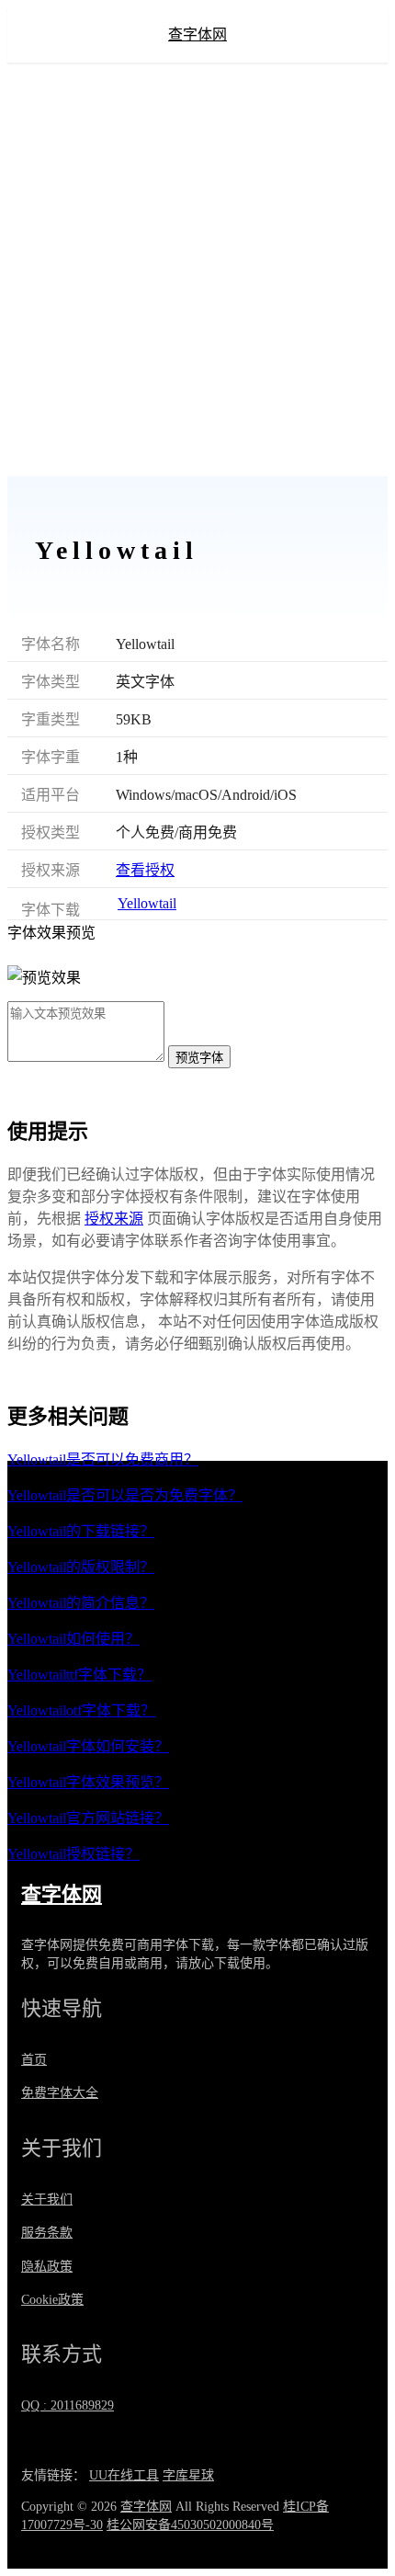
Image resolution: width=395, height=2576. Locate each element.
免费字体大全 (60, 2093)
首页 (34, 2060)
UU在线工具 (124, 2475)
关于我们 (47, 2200)
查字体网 (197, 34)
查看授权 (145, 870)
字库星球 (188, 2475)
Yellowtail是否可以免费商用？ (103, 1459)
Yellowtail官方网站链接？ (88, 1818)
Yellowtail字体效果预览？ (88, 1782)
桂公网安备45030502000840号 (190, 2525)
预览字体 (199, 1058)
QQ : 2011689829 (68, 2405)
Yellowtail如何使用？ (73, 1639)
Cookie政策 (52, 2300)
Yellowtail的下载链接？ (81, 1531)
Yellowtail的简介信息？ (81, 1603)
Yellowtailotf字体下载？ (81, 1710)
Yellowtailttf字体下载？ (79, 1675)
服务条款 (47, 2233)
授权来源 (114, 1219)
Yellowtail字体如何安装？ (88, 1746)
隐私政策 (47, 2267)
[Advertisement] (197, 269)
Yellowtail (147, 903)
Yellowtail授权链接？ (73, 1854)
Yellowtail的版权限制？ (81, 1567)
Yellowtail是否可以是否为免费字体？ (125, 1495)
